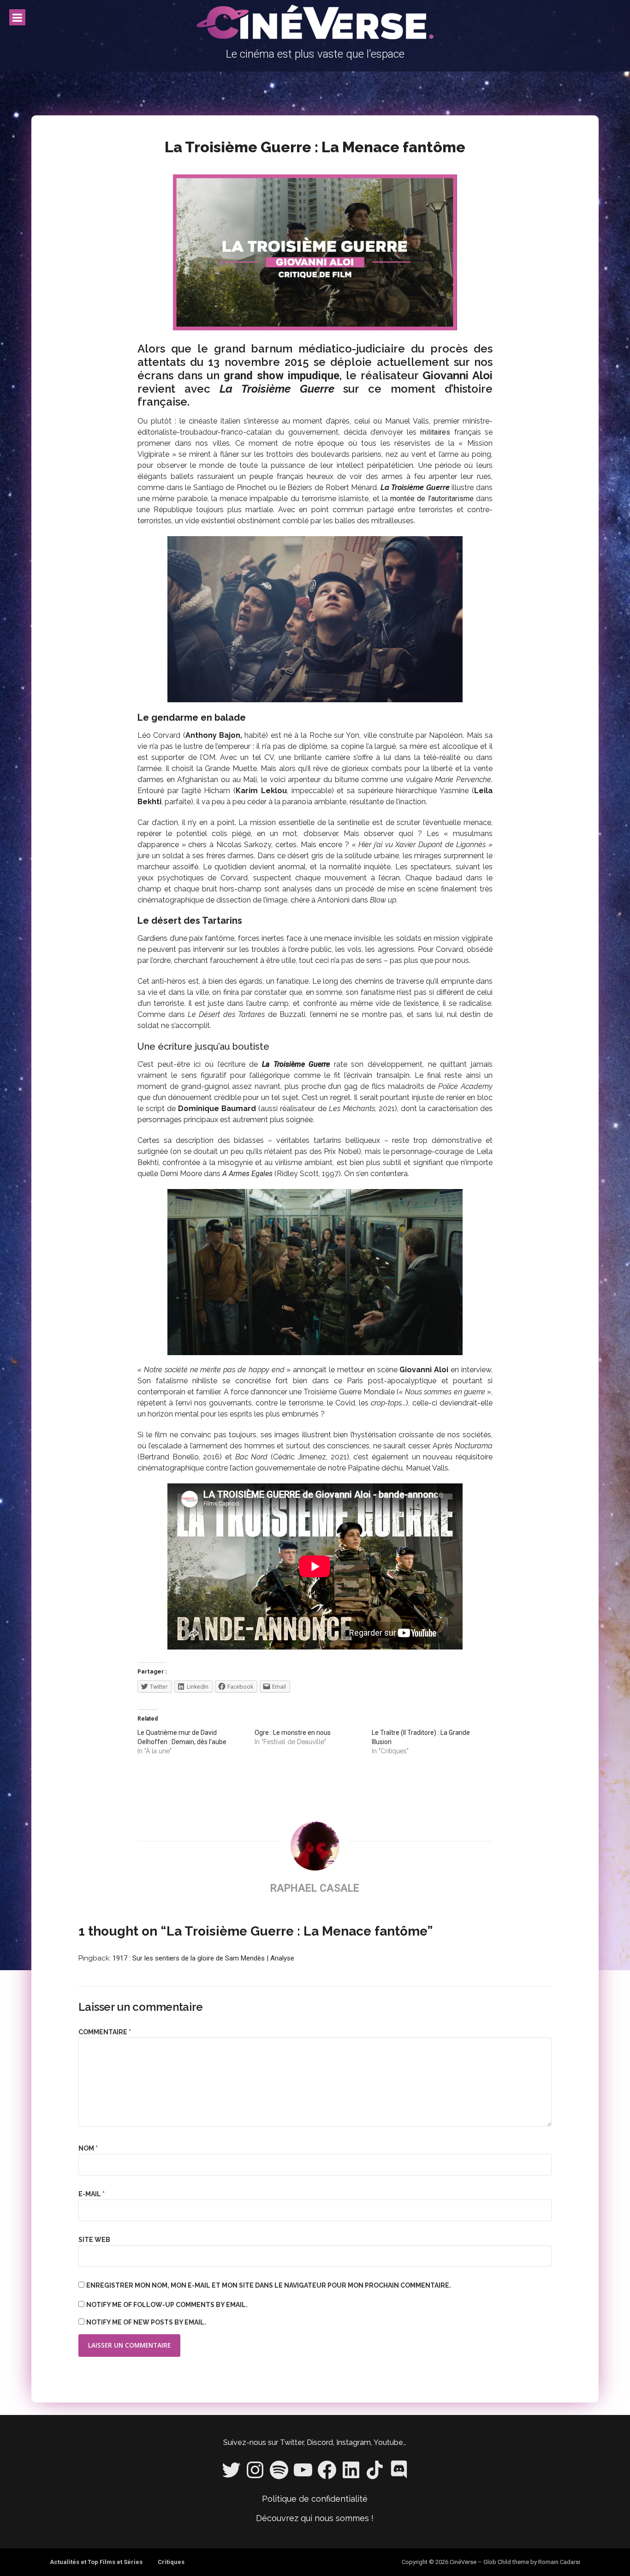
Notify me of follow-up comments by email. (167, 2305)
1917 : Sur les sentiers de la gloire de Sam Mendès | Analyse (203, 1958)
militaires (435, 432)
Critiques (171, 2562)
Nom (88, 2148)
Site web (94, 2240)
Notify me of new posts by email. (146, 2322)
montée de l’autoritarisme (432, 499)
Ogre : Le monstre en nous (293, 1733)
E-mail (92, 2194)
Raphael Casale (315, 1888)
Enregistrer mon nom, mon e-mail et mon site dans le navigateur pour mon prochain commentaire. (269, 2285)
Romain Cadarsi (559, 2562)
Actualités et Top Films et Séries (96, 2562)
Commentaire (105, 2032)
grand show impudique (282, 376)
